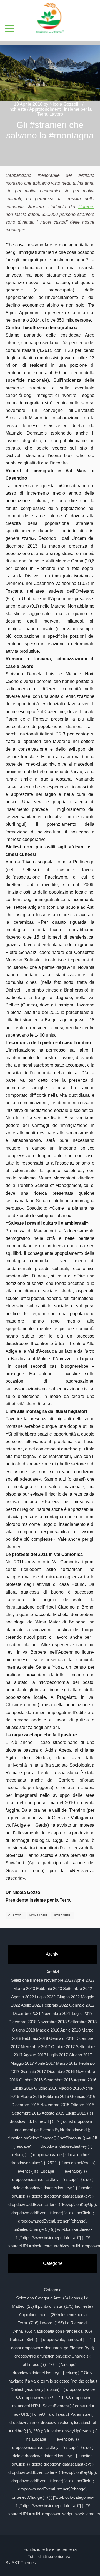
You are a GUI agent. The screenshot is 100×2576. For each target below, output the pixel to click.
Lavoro (56, 114)
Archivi (53, 1972)
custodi (16, 1915)
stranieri (63, 1915)
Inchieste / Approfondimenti (35, 109)
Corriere (86, 207)
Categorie (53, 2290)
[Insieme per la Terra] (50, 19)
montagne (38, 1915)
